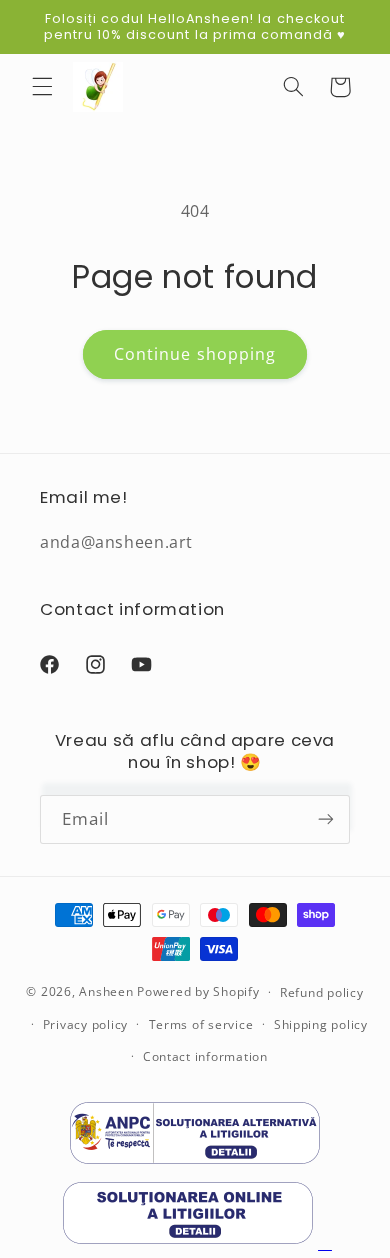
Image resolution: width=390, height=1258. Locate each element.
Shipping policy (321, 1024)
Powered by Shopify (198, 991)
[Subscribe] (326, 819)
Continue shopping (195, 354)
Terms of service (201, 1024)
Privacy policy (85, 1024)
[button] (42, 87)
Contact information (205, 1056)
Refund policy (322, 992)
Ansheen (106, 991)
